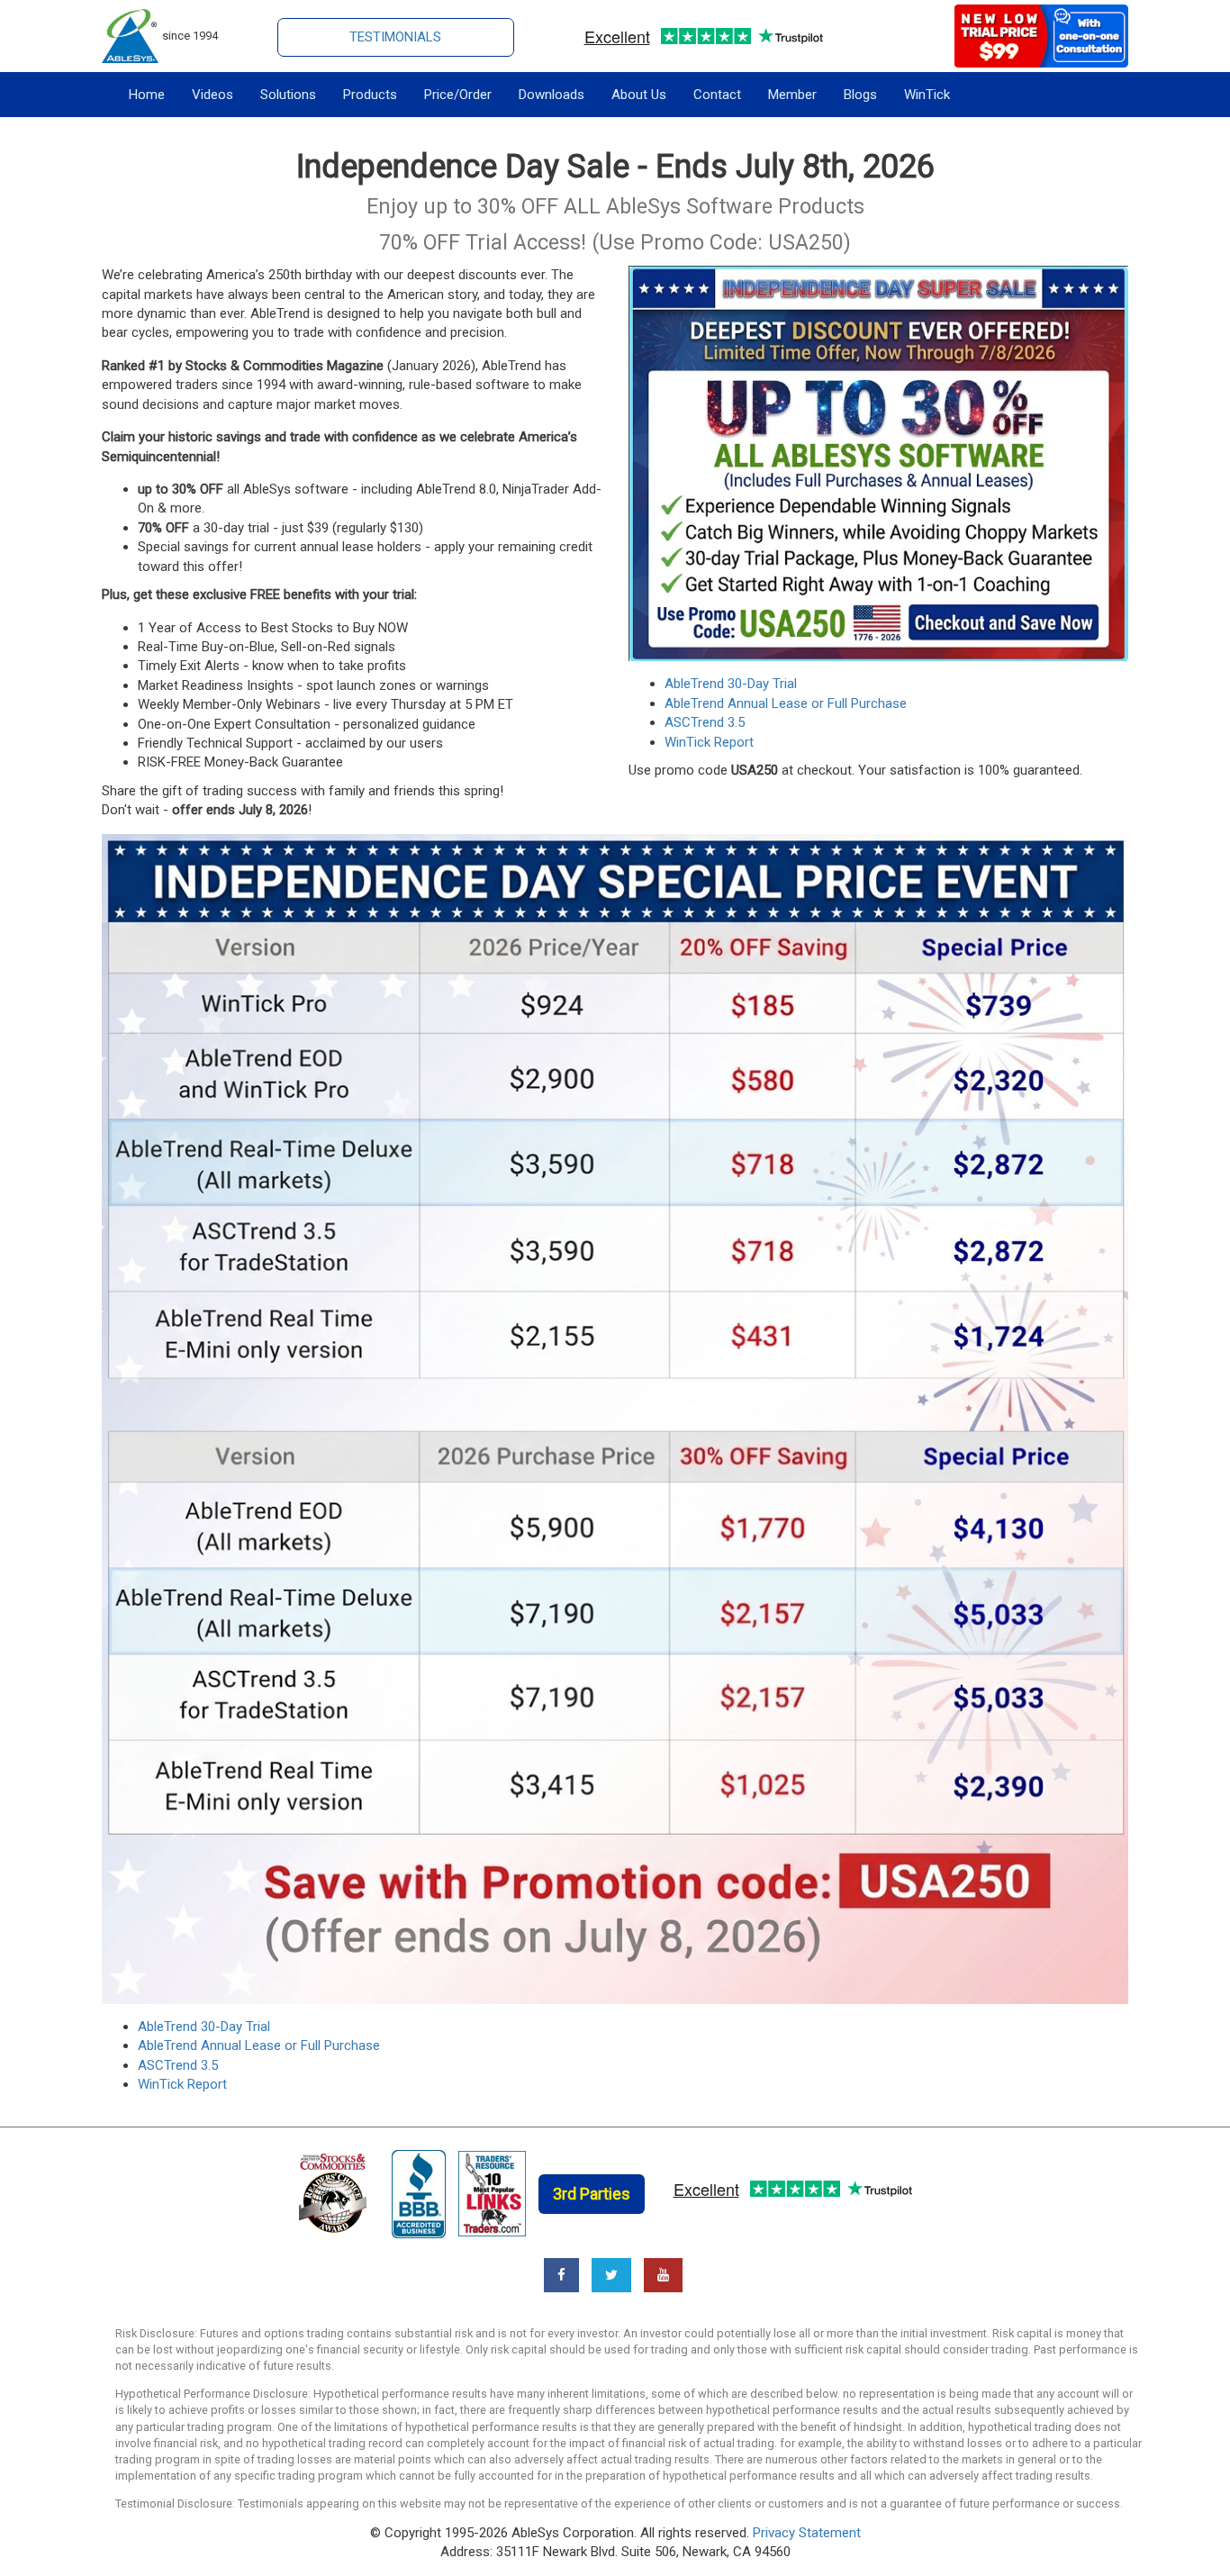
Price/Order (458, 95)
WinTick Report (709, 742)
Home (147, 95)
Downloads (552, 95)
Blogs (860, 95)
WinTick (927, 95)
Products (370, 95)
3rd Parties (592, 2194)
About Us (639, 95)
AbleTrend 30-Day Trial (731, 684)
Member (792, 95)
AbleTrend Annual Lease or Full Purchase (786, 703)
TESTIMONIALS (395, 37)
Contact (717, 95)
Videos (213, 95)
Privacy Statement (807, 2533)
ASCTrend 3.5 (705, 722)
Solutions (288, 95)
